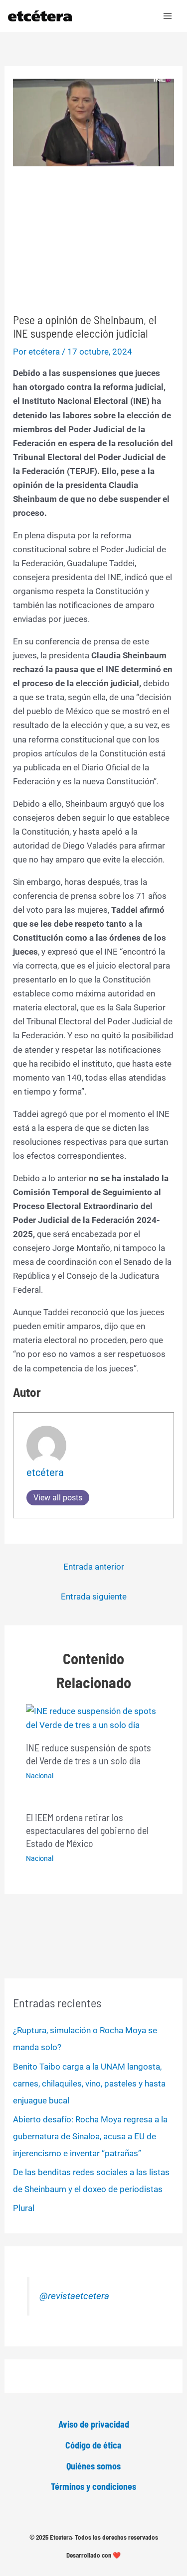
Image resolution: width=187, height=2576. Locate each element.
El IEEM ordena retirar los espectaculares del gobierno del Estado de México (87, 1830)
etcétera (45, 1472)
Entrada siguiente (94, 1596)
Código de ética (93, 2445)
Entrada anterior (94, 1567)
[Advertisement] (93, 240)
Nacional (40, 1776)
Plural (24, 2208)
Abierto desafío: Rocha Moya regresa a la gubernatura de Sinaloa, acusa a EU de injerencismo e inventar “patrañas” (90, 2136)
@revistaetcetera (74, 2296)
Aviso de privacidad (94, 2424)
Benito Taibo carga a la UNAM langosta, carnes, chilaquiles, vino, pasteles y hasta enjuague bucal (89, 2084)
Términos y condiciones (93, 2486)
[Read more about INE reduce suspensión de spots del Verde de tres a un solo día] (94, 1717)
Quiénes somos (93, 2466)
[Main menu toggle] (168, 16)
